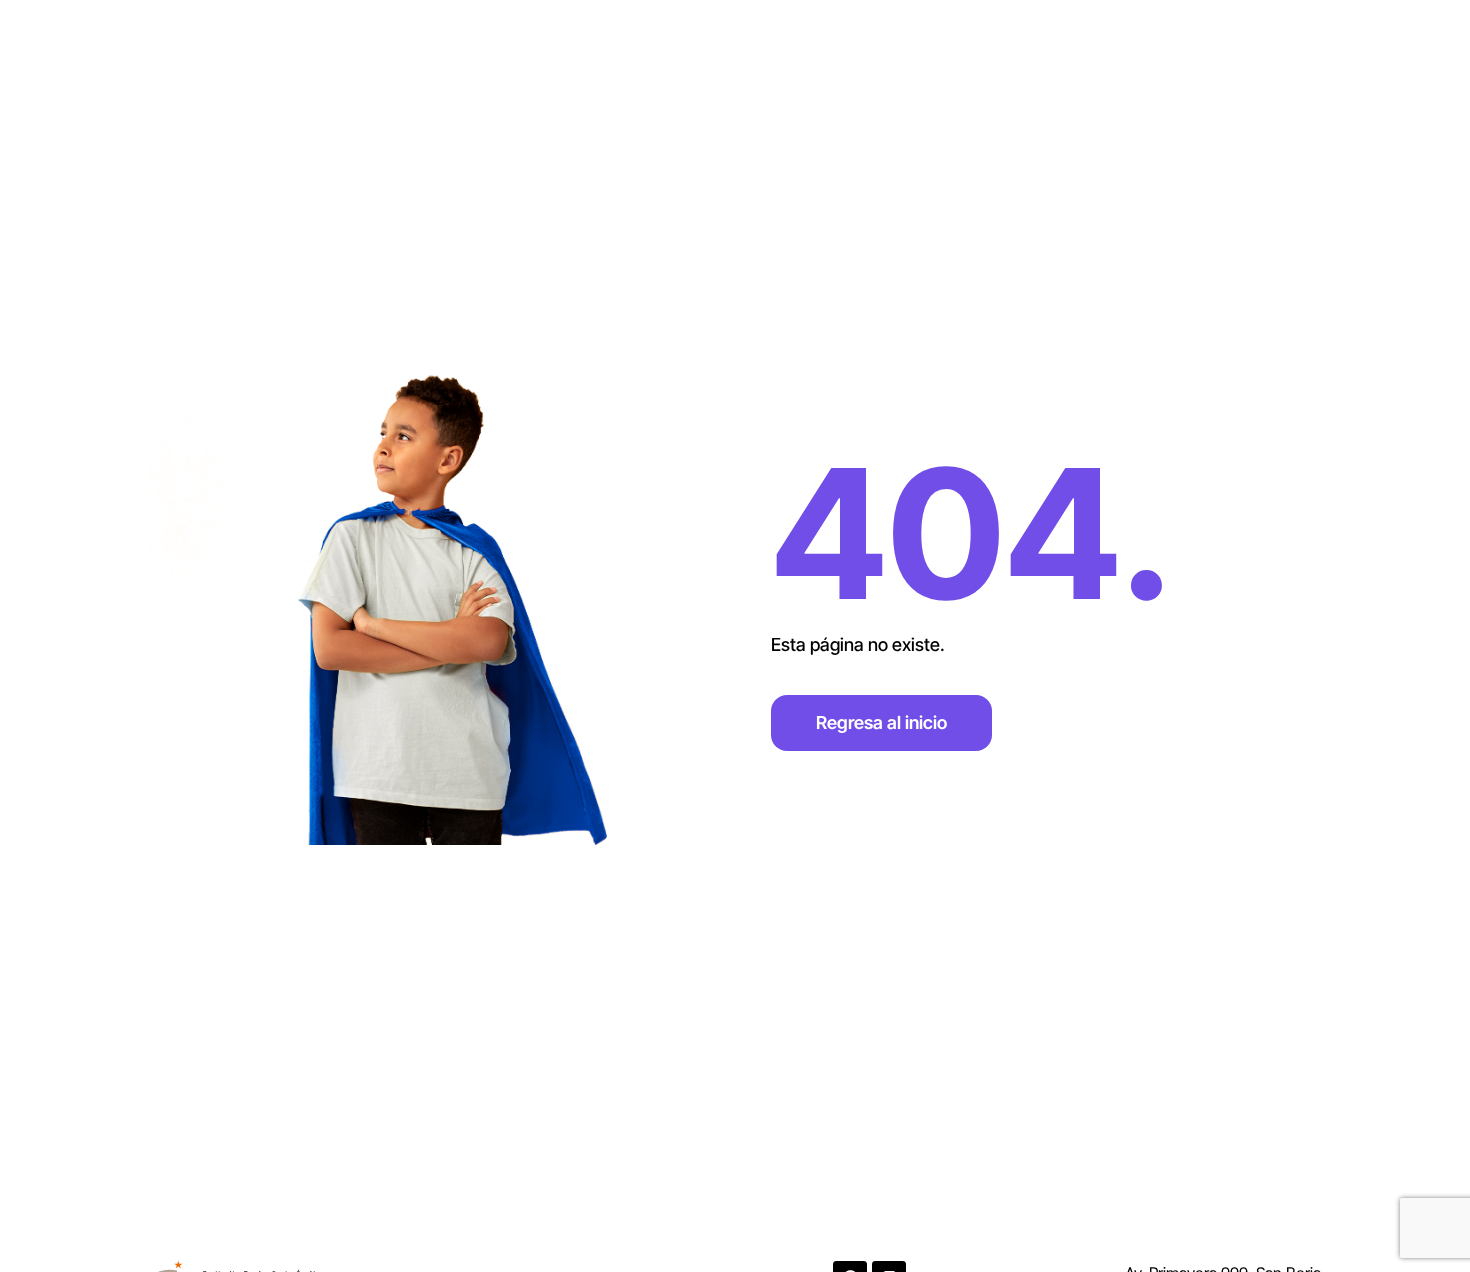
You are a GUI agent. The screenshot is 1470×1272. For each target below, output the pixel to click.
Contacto (997, 51)
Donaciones (1119, 51)
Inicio (788, 51)
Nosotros (884, 51)
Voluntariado (1253, 51)
